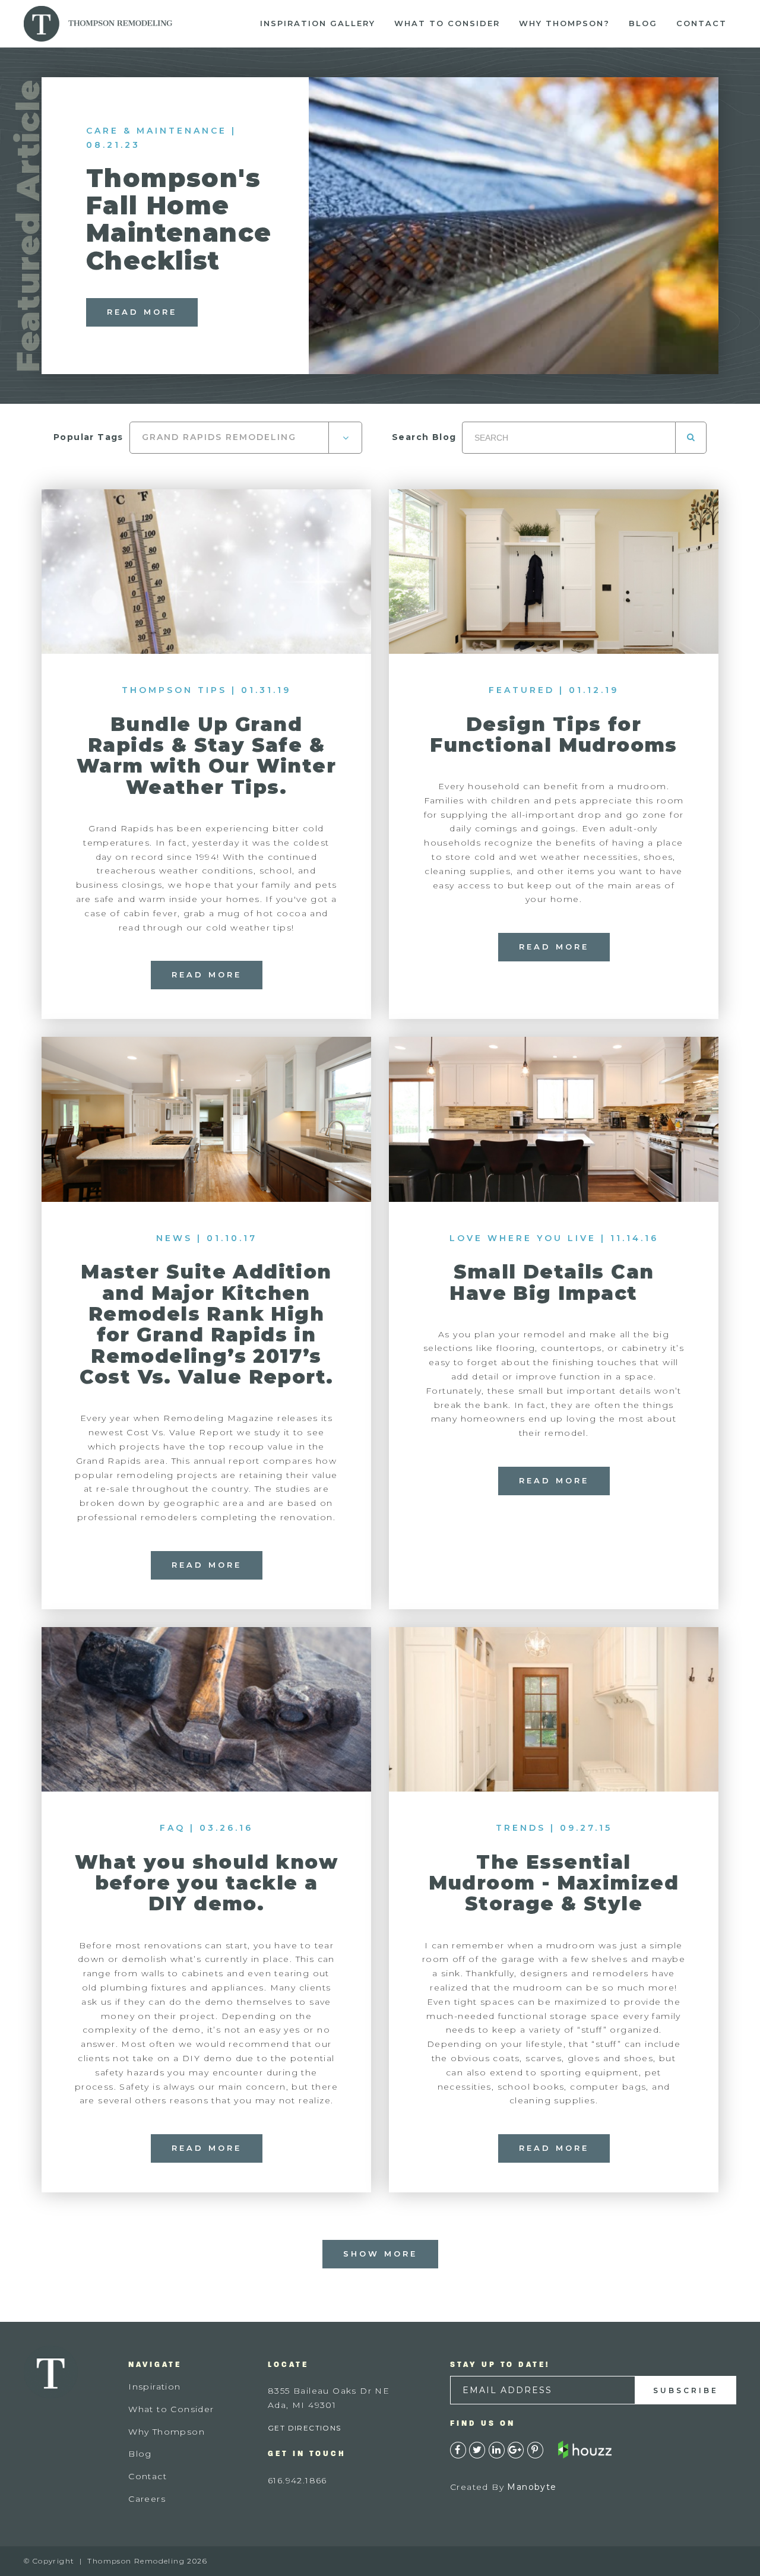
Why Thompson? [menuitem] (564, 23)
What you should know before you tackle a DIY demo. (206, 1883)
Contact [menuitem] (702, 23)
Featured (522, 690)
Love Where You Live (523, 1238)
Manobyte (532, 2487)
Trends (521, 1828)
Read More (142, 312)
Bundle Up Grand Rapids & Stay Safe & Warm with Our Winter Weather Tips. (206, 756)
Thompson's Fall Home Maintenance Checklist (179, 219)
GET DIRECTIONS (305, 2428)
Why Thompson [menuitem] (167, 2432)
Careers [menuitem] (147, 2499)
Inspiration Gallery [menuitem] (318, 23)
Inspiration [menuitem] (154, 2387)
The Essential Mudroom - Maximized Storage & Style (554, 1883)
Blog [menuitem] (643, 23)
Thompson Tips (174, 690)
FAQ (172, 1828)
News (174, 1238)
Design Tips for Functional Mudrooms (554, 735)
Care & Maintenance (156, 131)
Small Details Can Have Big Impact (553, 1282)
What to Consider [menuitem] (447, 23)
